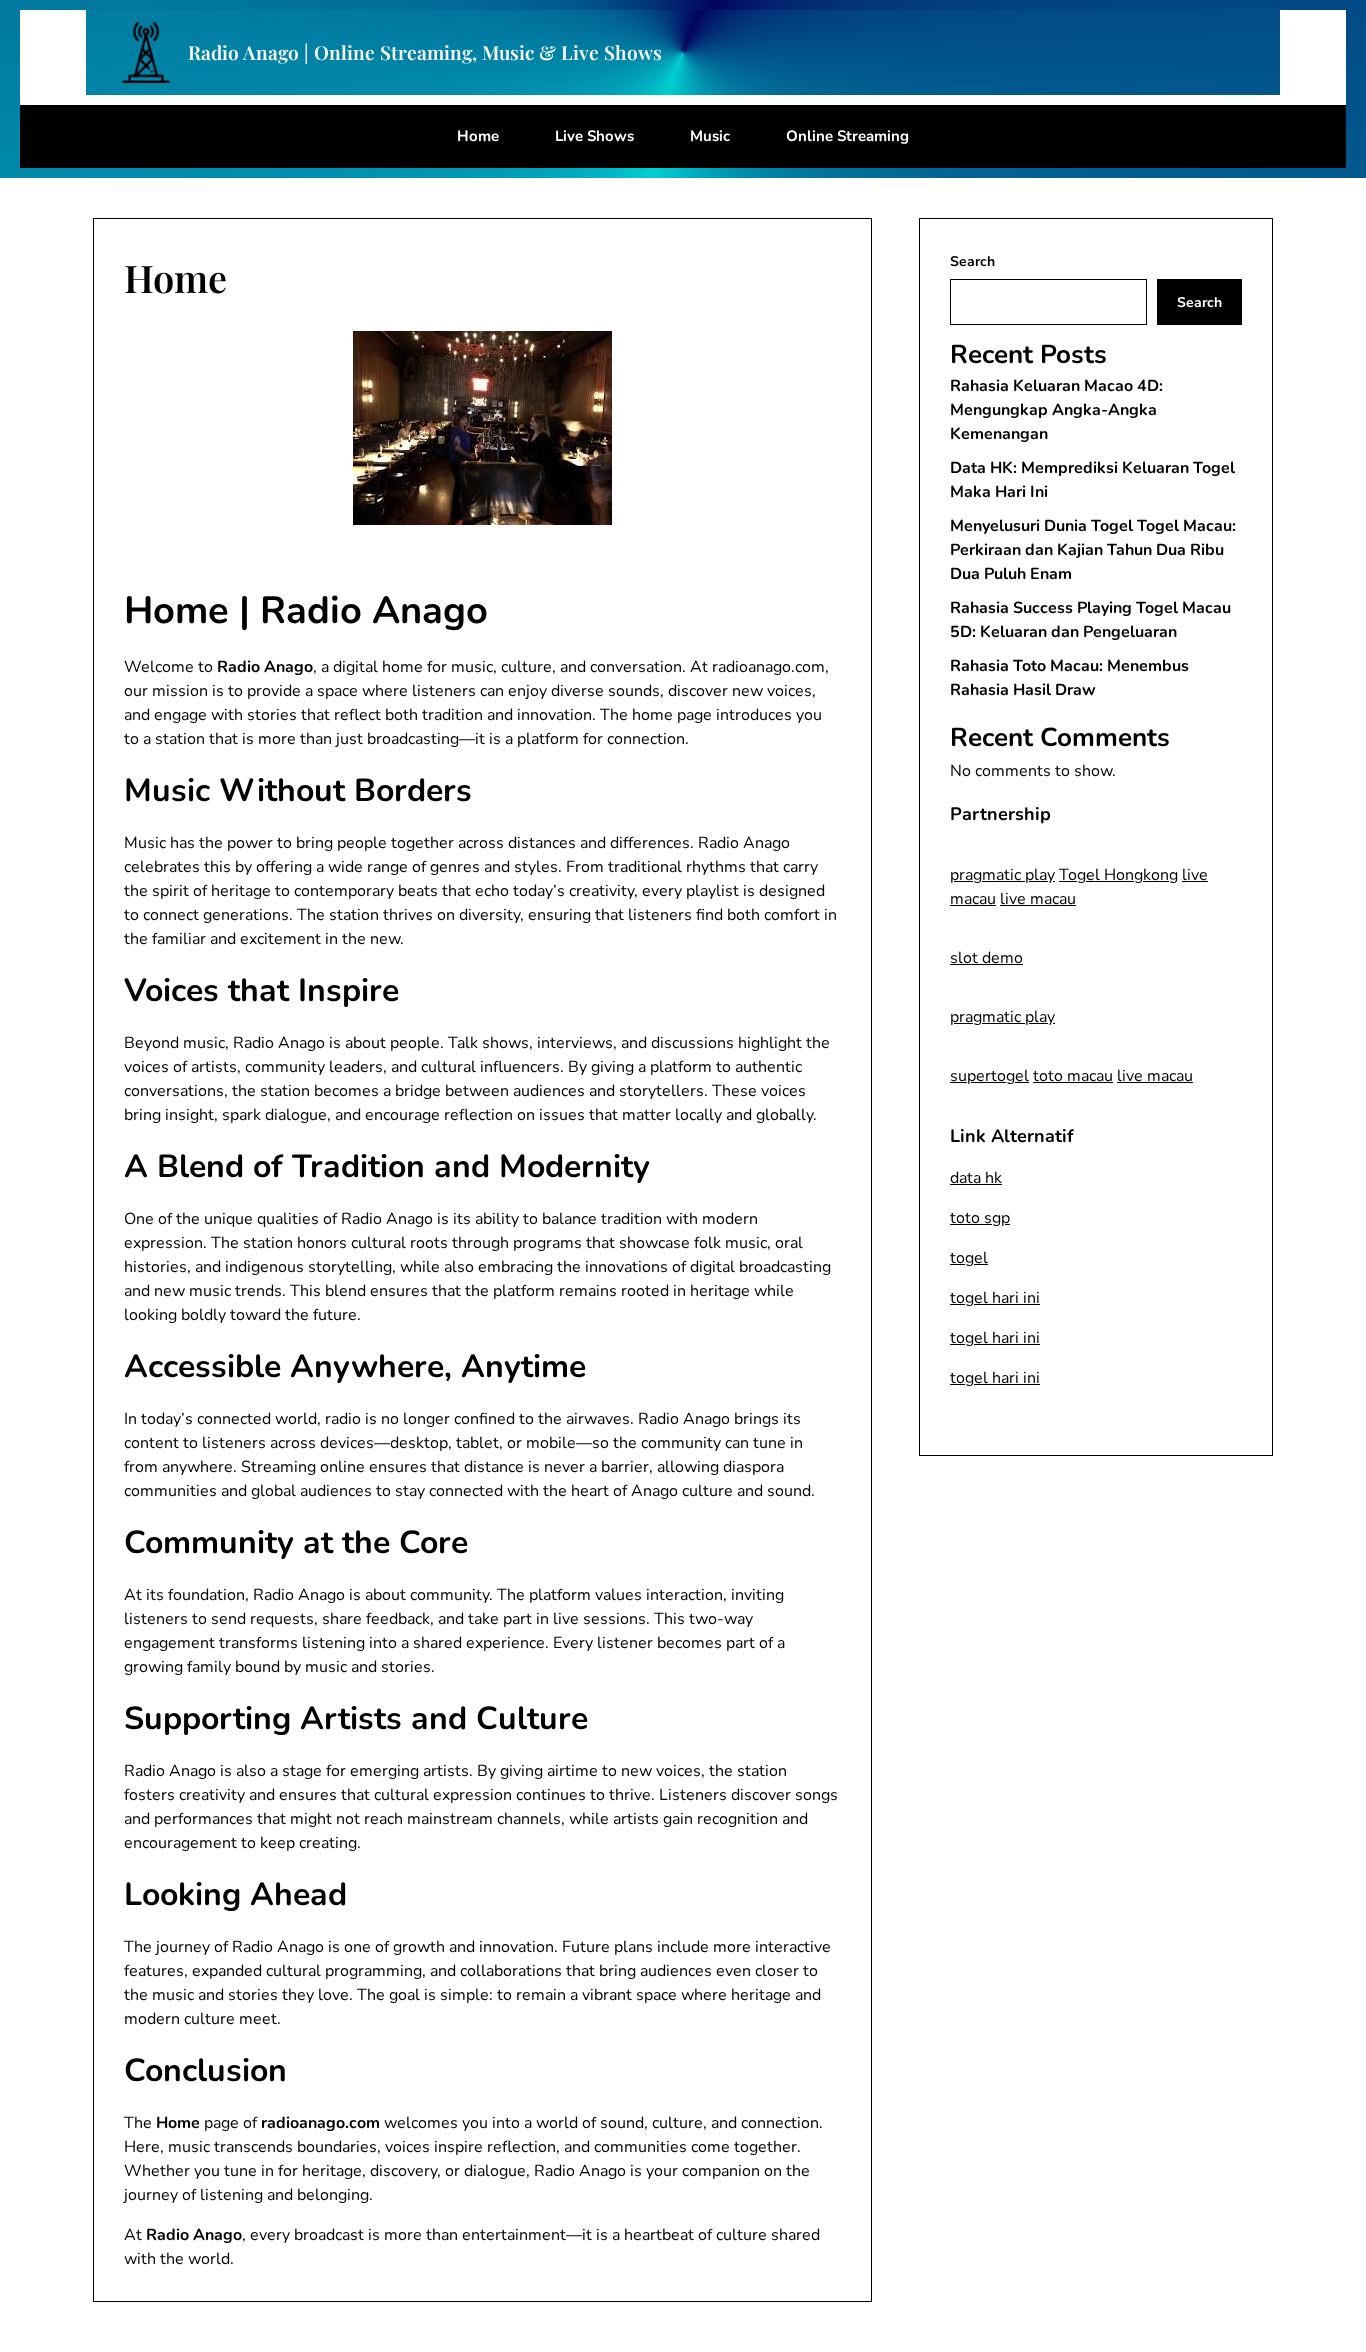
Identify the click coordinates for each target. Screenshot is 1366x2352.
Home (478, 136)
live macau (1038, 899)
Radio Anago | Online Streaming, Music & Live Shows (425, 52)
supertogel (989, 1076)
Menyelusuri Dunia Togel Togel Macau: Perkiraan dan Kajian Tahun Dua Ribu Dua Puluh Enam (1093, 550)
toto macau (1073, 1076)
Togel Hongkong (1118, 875)
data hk (976, 1178)
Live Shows (594, 136)
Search (972, 261)
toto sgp (980, 1218)
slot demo (986, 958)
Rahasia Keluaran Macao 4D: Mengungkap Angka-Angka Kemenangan (1056, 410)
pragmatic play (1002, 875)
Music (710, 136)
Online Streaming (847, 136)
